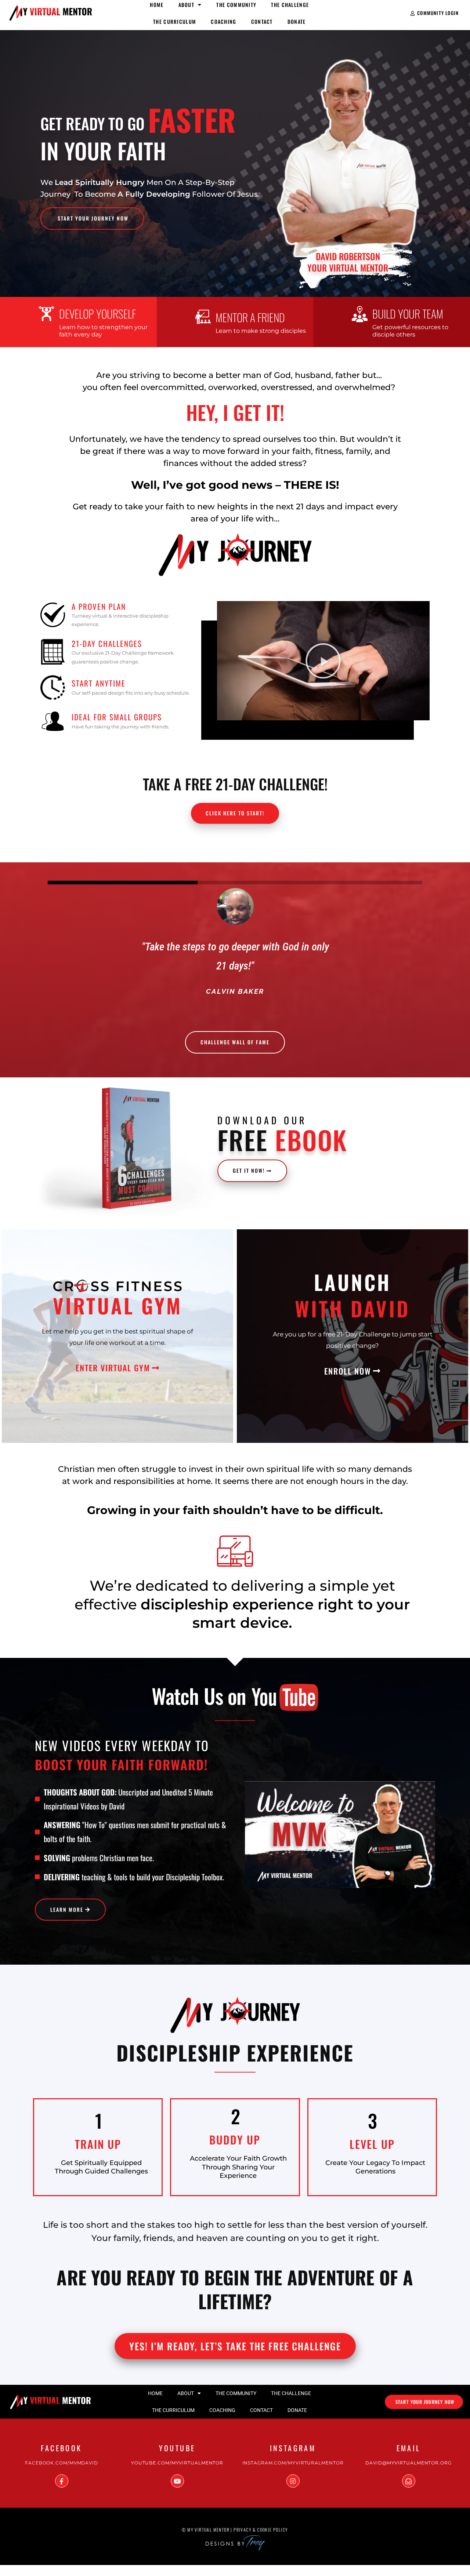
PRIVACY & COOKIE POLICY (261, 2530)
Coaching (223, 21)
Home (155, 2393)
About (186, 2393)
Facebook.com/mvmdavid (62, 2463)
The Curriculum (175, 21)
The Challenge (291, 2393)
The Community (236, 2393)
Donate (297, 21)
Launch (352, 1282)
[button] (323, 661)
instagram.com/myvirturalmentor (293, 2463)
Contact (262, 21)
